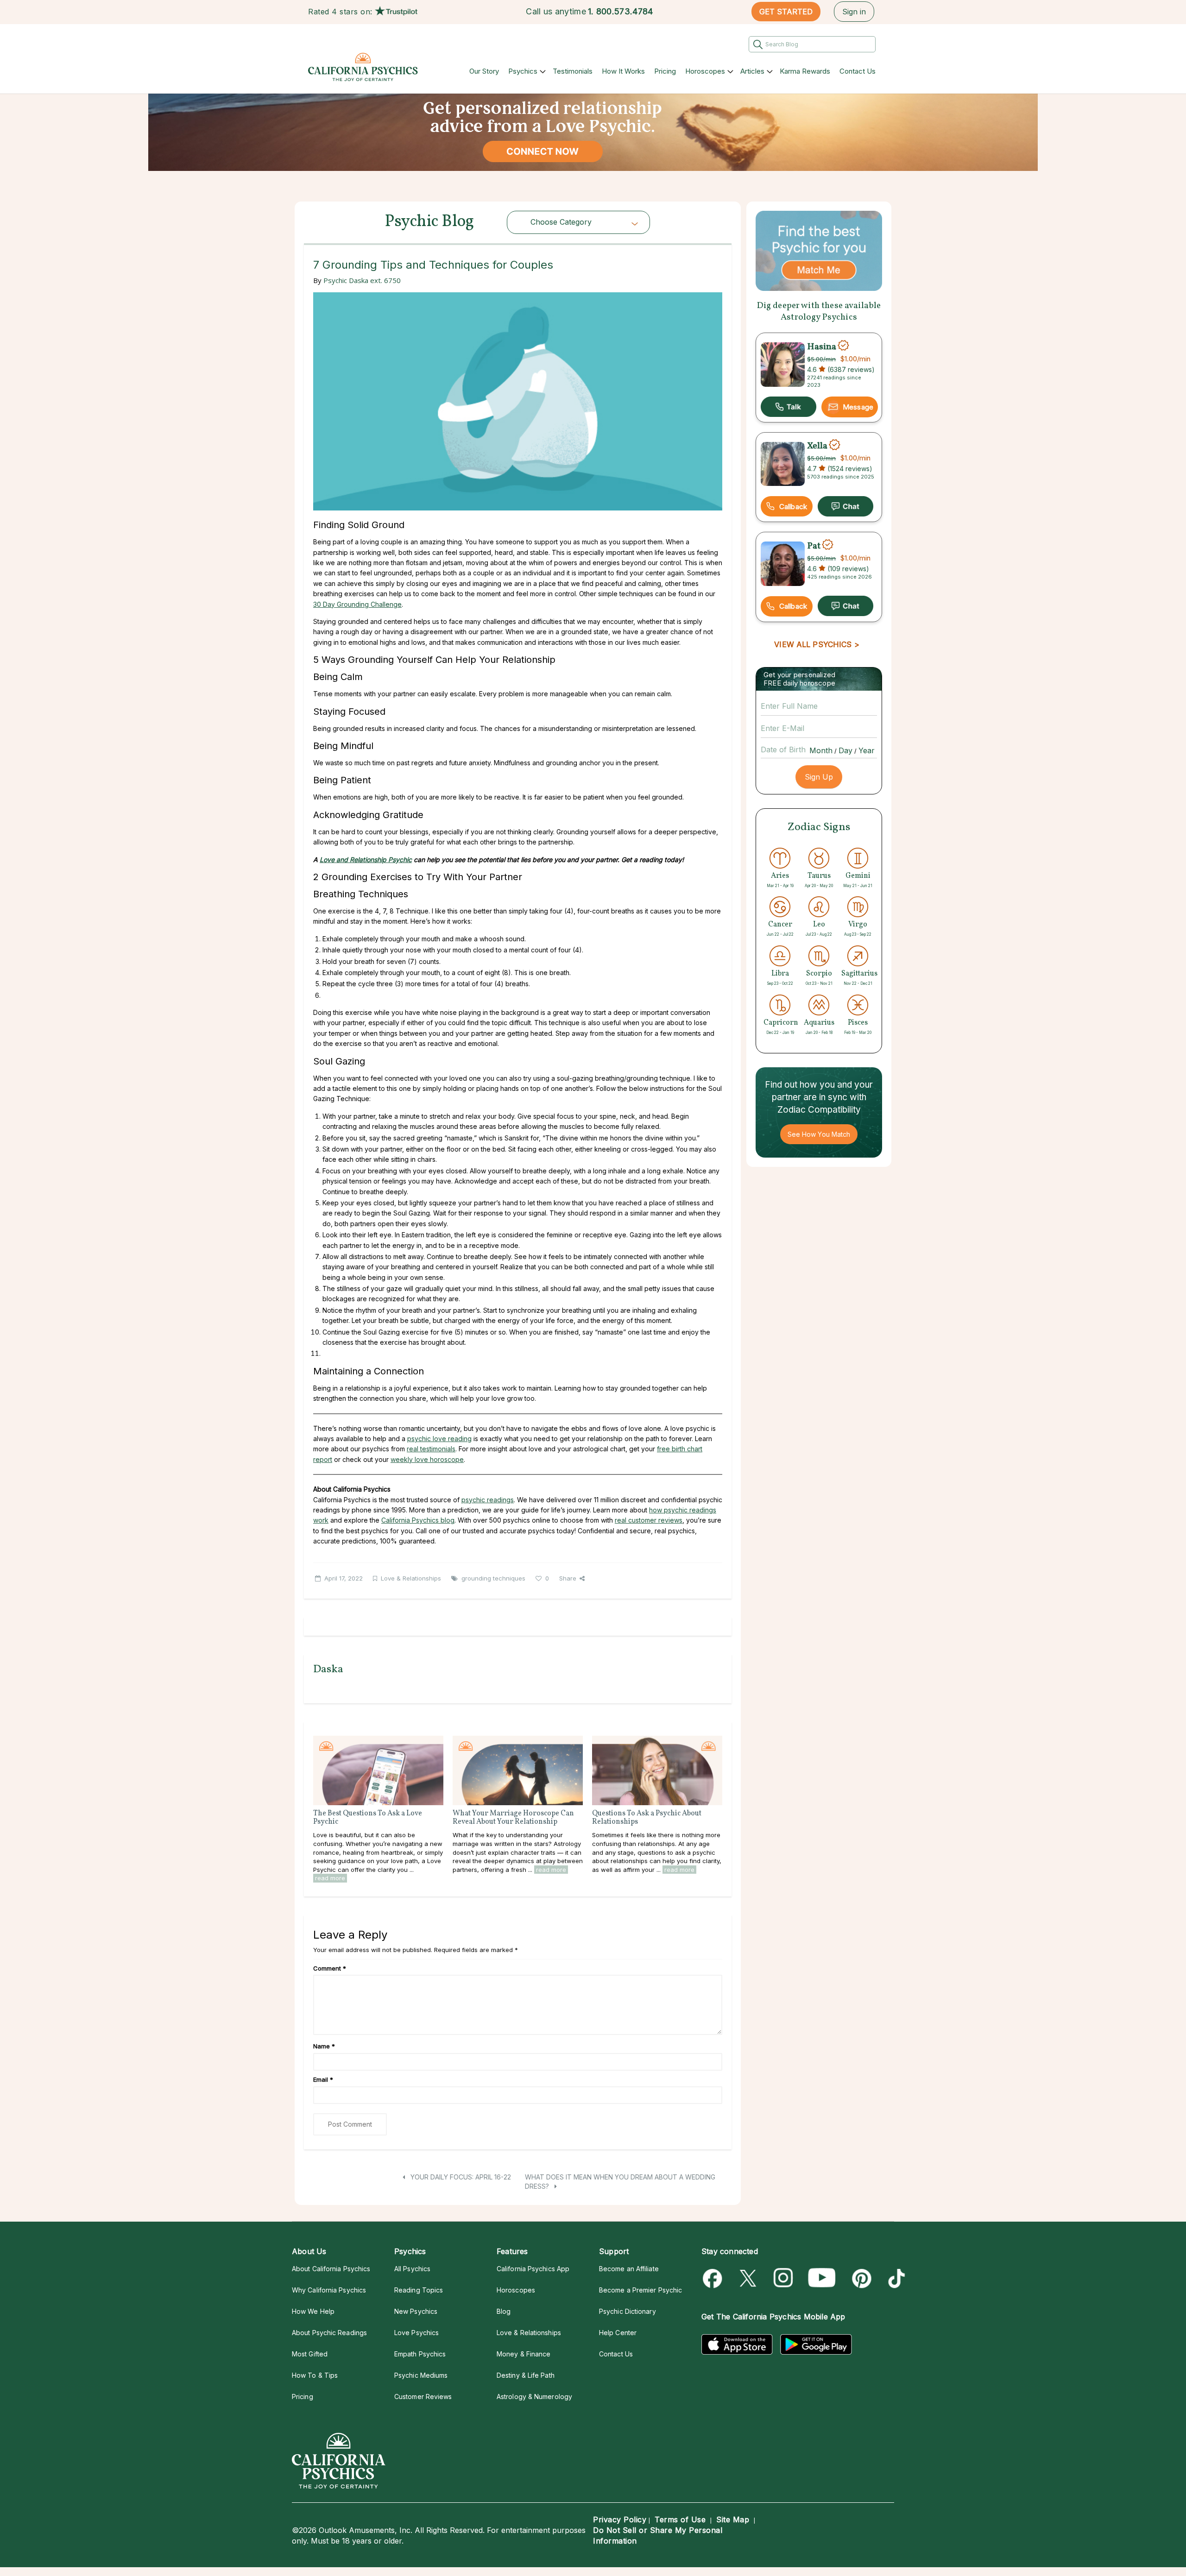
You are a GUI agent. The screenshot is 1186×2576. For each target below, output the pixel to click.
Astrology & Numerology (534, 2396)
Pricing (665, 71)
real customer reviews (649, 1520)
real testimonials (431, 1449)
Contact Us (858, 71)
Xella (817, 446)
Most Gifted (310, 2354)
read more (330, 1878)
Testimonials (573, 71)
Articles (752, 71)
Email (323, 2079)
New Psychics (416, 2311)
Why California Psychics (329, 2290)
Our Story (484, 71)
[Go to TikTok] (895, 2278)
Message (858, 407)
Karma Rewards (805, 71)
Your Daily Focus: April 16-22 (460, 2177)
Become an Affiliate (629, 2269)
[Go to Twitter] (749, 2278)
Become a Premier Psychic (640, 2290)
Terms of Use (680, 2519)
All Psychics (412, 2269)
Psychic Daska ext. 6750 (362, 280)
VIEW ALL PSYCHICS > (817, 644)
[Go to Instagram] (784, 2278)
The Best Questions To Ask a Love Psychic (368, 1818)
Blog (504, 2311)
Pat (814, 546)
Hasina (822, 346)
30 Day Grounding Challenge (357, 604)
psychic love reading (439, 1439)
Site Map (733, 2519)
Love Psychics (416, 2333)
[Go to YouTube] (822, 2278)
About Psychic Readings (329, 2333)
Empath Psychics (420, 2354)
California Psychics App (533, 2269)
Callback (793, 507)
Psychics (523, 71)
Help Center (618, 2333)
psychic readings (488, 1500)
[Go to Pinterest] (860, 2278)
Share (568, 1578)
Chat (845, 506)
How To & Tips (315, 2375)
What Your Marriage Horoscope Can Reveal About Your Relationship (513, 1818)
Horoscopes (705, 71)
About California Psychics (331, 2269)
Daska (328, 1669)
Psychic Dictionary (628, 2311)
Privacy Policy (620, 2519)
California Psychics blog (418, 1520)
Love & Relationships (411, 1578)
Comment (330, 1968)
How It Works (623, 71)
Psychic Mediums (421, 2375)
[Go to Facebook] (714, 2278)
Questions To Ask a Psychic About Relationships (647, 1818)
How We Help (313, 2311)
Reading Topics (419, 2290)
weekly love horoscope (427, 1459)
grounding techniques (493, 1578)
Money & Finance (524, 2354)
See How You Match (819, 1134)
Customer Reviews (423, 2396)
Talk (789, 407)
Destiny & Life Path (526, 2375)
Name (324, 2046)
